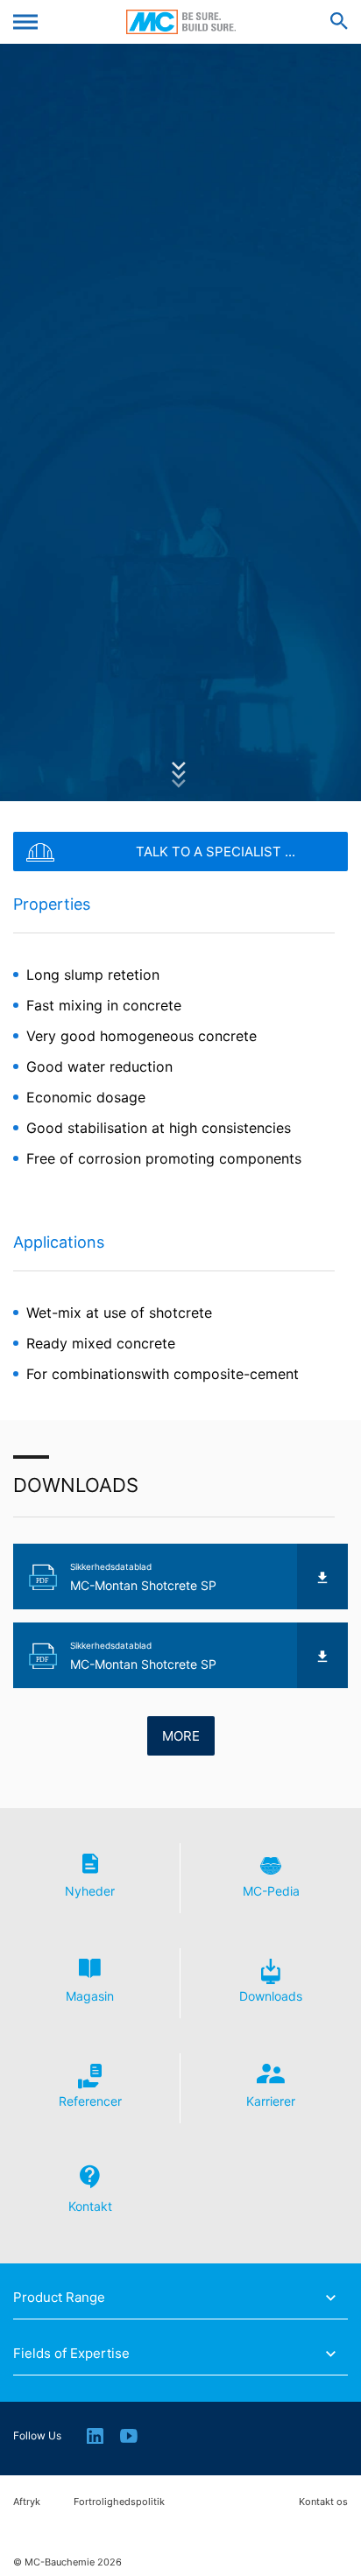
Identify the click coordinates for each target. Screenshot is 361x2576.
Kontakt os (323, 2502)
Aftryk (27, 2502)
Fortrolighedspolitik (119, 2502)
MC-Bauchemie (181, 22)
